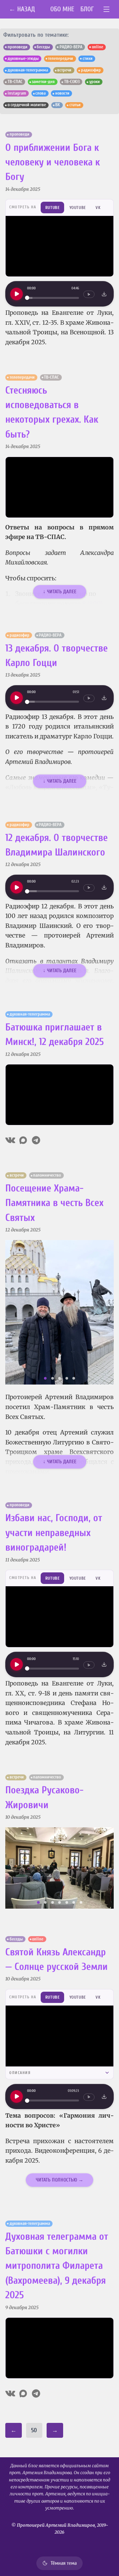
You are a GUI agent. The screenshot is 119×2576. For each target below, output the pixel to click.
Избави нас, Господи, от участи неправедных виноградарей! (54, 1533)
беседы (43, 47)
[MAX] (23, 1140)
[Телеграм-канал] (36, 1140)
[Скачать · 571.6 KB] (104, 887)
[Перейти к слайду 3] (59, 1378)
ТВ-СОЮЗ (72, 82)
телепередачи (60, 59)
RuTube (53, 208)
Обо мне (62, 9)
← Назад (22, 9)
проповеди (18, 47)
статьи (75, 105)
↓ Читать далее (60, 592)
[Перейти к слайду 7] (81, 1902)
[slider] (53, 298)
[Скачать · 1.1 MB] (104, 294)
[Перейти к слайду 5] (74, 1378)
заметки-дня (43, 82)
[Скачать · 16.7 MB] (104, 2097)
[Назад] (14, 1312)
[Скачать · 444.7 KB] (104, 698)
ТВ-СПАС (15, 82)
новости (62, 93)
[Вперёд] (105, 1312)
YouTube (78, 208)
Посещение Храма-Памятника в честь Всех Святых (54, 1203)
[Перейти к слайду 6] (74, 1902)
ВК (58, 105)
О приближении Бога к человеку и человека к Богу (53, 162)
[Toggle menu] (107, 9)
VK (98, 208)
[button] (59, 1312)
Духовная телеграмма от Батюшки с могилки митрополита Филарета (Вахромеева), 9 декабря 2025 (57, 2266)
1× (89, 294)
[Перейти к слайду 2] (53, 1378)
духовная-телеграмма (28, 70)
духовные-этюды (23, 59)
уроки (95, 82)
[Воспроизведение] (17, 294)
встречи (64, 70)
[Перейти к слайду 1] (45, 1378)
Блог (87, 9)
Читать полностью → (59, 2180)
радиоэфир (91, 70)
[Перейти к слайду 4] (67, 1378)
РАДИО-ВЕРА (71, 47)
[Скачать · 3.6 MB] (104, 1664)
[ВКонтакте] (10, 1140)
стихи (88, 59)
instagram (17, 93)
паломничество (47, 1175)
